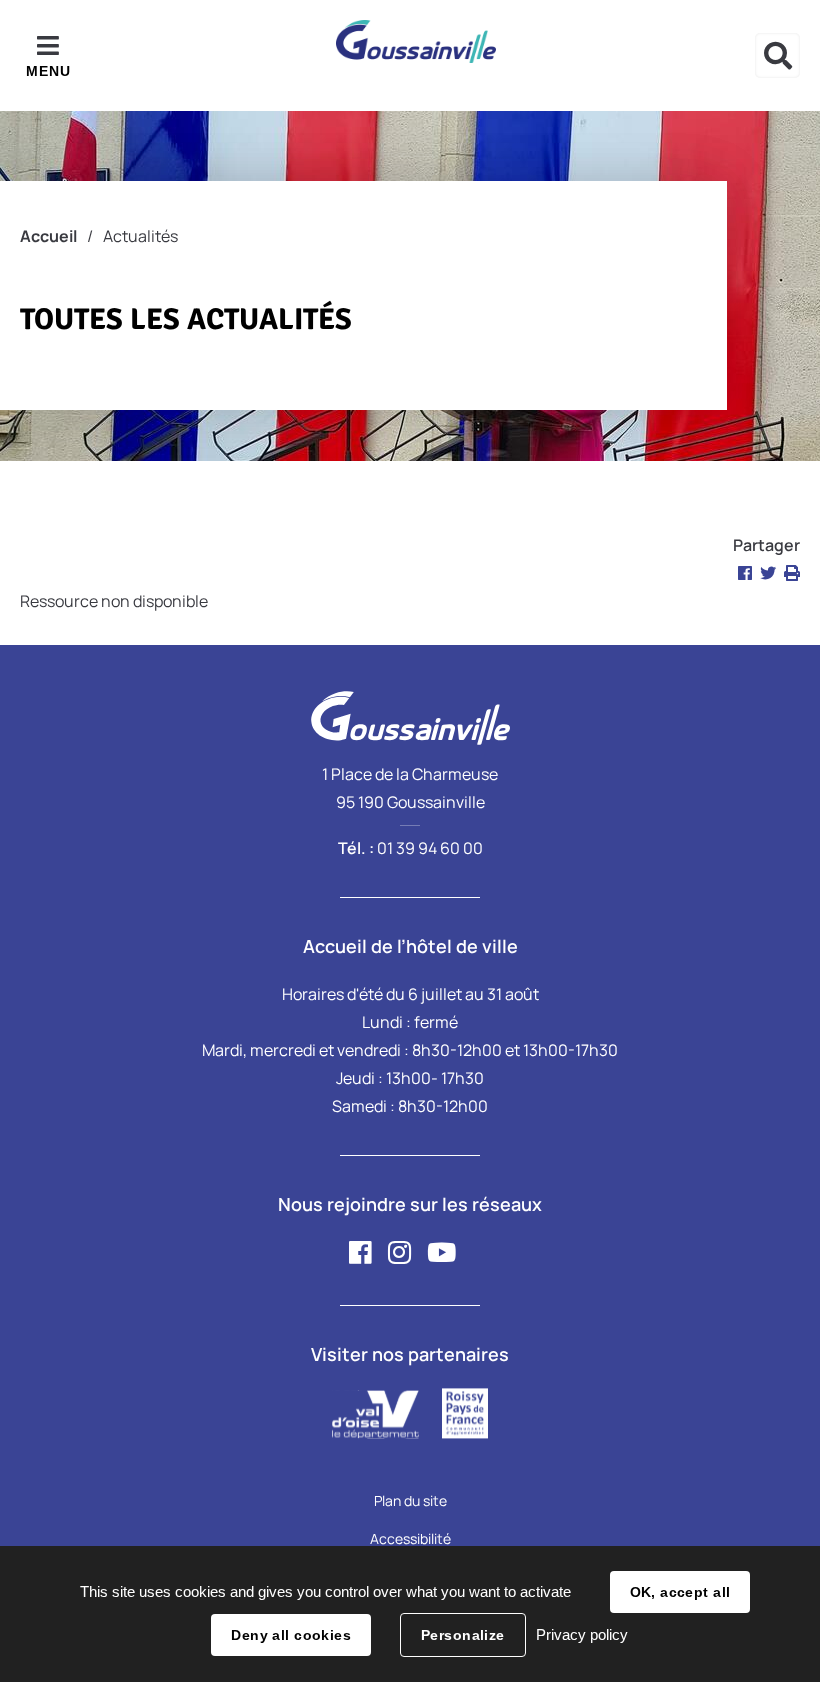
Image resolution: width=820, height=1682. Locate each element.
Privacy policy (582, 1634)
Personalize (463, 1635)
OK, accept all (680, 1592)
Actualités (140, 236)
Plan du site (410, 1500)
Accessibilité (410, 1538)
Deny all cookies (291, 1635)
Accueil (48, 236)
